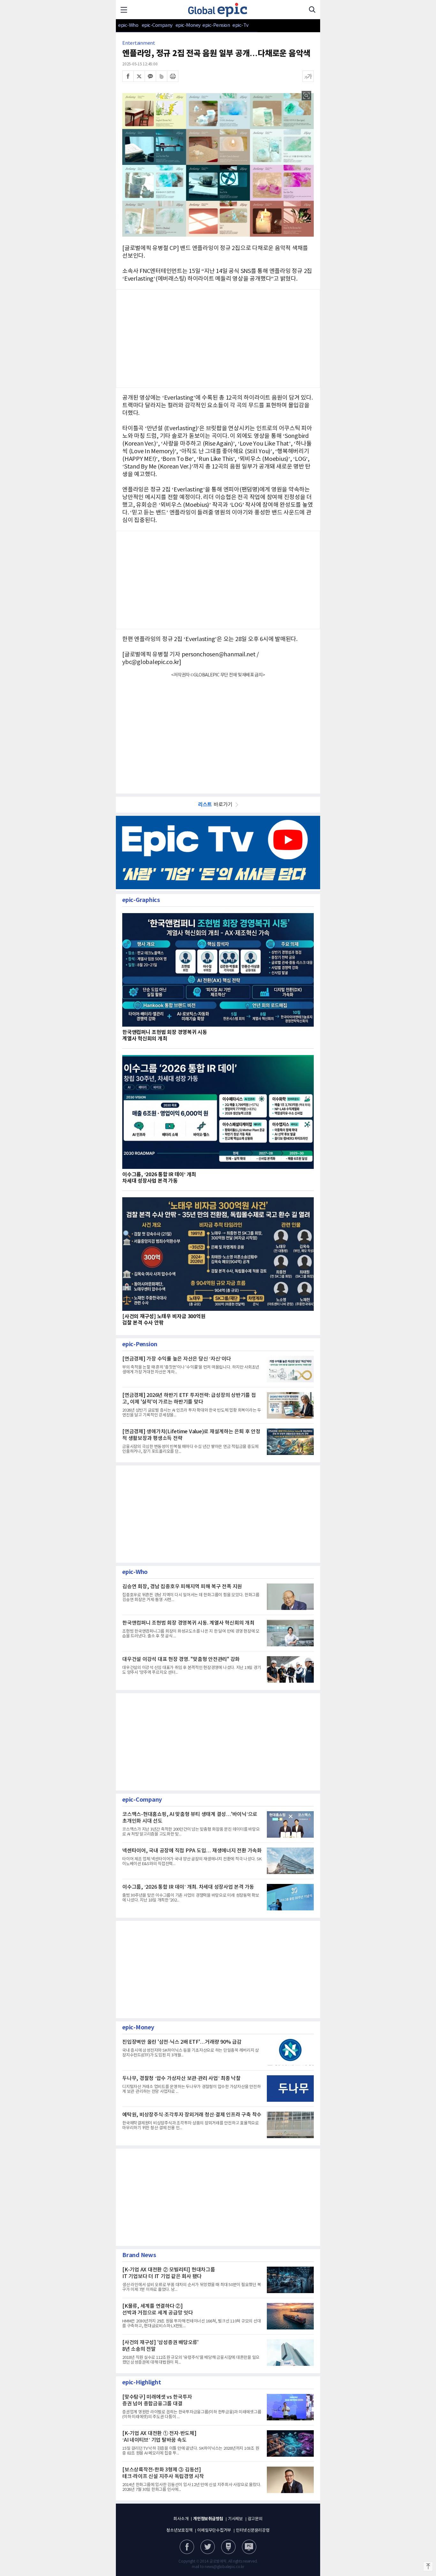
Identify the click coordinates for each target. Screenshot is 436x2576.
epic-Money (188, 25)
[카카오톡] (150, 76)
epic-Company (157, 25)
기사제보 (235, 2519)
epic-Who (128, 25)
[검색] (312, 10)
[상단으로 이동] (428, 2566)
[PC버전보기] (249, 2547)
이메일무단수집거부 (214, 2531)
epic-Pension (213, 25)
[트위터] (139, 76)
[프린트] (173, 76)
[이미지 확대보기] (306, 96)
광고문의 (255, 2519)
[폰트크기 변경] (308, 76)
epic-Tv (241, 25)
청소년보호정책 (179, 2531)
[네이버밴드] (162, 76)
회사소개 (181, 2519)
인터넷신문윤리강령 (253, 2531)
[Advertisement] (218, 732)
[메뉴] (124, 10)
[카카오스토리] (208, 2547)
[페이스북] (128, 76)
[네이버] (228, 2547)
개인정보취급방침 (208, 2519)
